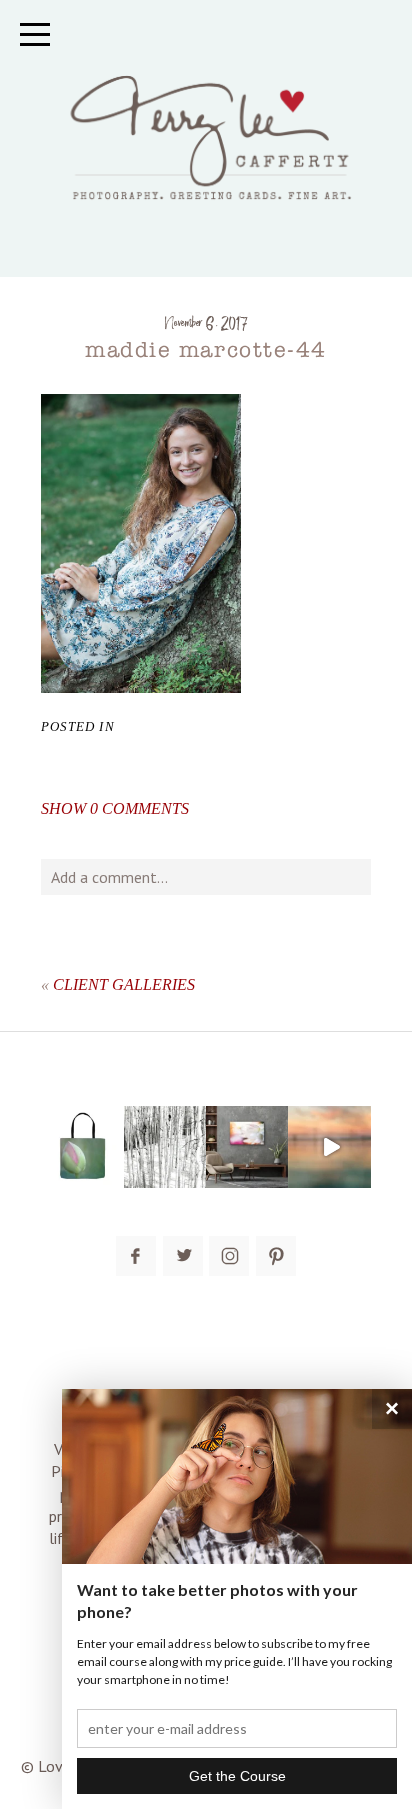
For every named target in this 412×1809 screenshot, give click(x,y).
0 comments (115, 808)
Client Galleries (124, 984)
